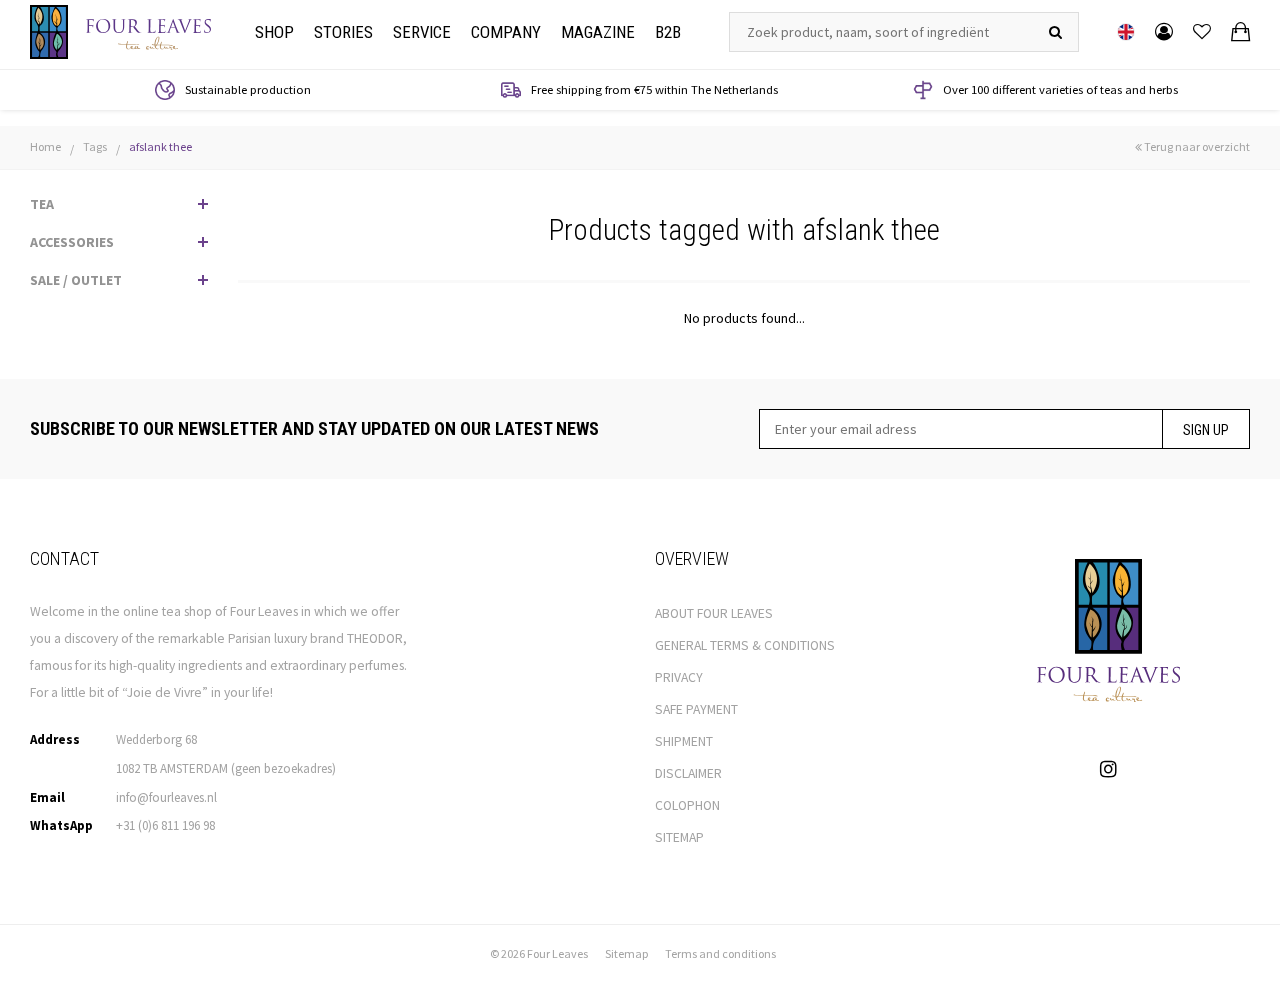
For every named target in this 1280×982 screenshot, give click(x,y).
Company (506, 32)
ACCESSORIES (72, 242)
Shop (274, 32)
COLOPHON (687, 805)
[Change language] (1126, 32)
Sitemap (626, 953)
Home (45, 146)
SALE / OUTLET (76, 280)
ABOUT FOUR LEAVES (714, 613)
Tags (95, 146)
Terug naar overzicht (1196, 146)
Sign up (1206, 430)
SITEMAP (679, 837)
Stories (343, 32)
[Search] (1055, 32)
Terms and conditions (720, 953)
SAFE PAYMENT (696, 709)
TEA (42, 204)
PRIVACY (679, 677)
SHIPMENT (684, 741)
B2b (668, 32)
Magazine (598, 32)
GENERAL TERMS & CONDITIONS (745, 645)
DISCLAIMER (688, 773)
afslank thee (160, 146)
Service (422, 32)
